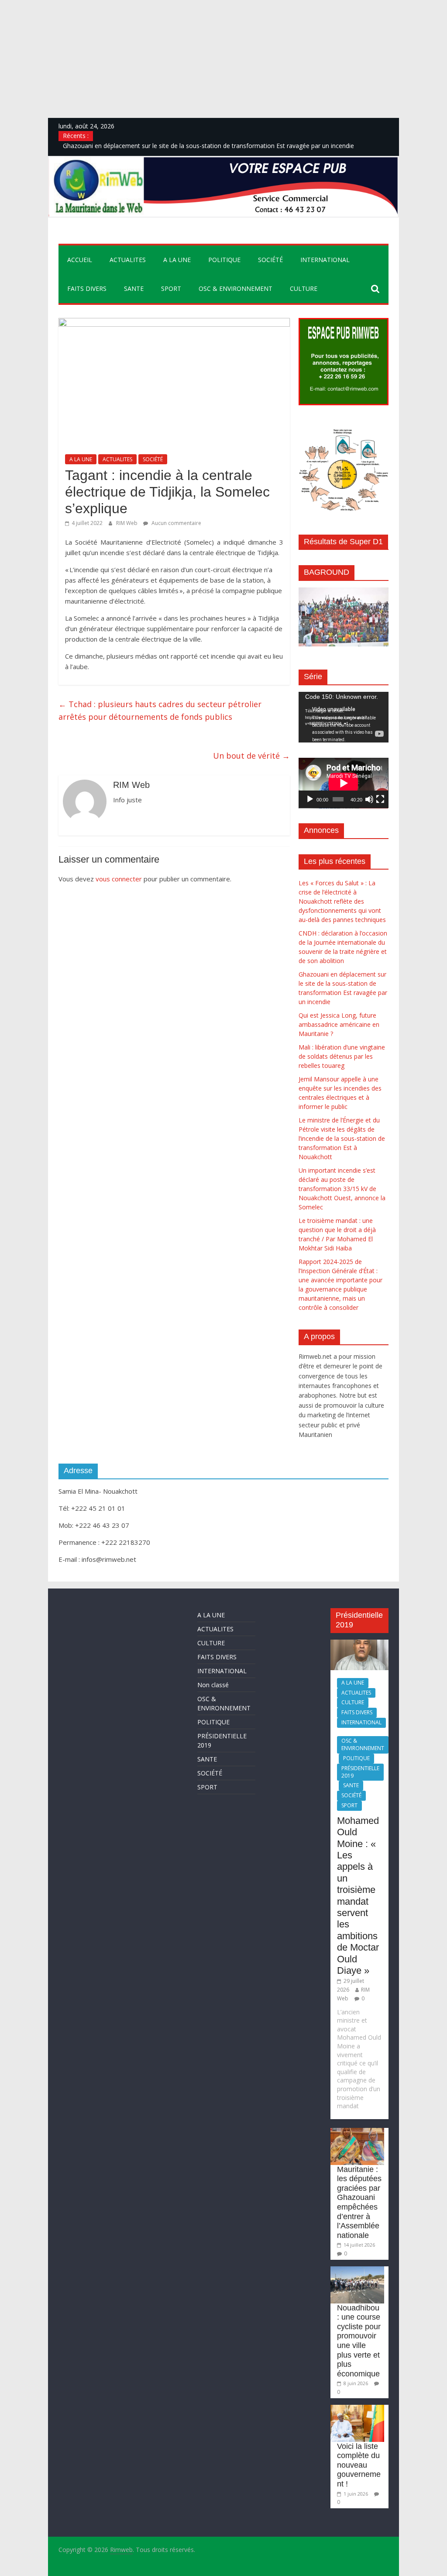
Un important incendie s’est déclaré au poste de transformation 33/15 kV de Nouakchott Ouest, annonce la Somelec (342, 1189)
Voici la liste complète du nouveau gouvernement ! (359, 2465)
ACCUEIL (80, 260)
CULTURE (304, 288)
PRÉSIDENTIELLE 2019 (360, 1772)
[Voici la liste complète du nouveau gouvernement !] (357, 2409)
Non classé (213, 1685)
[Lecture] (310, 799)
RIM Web (127, 523)
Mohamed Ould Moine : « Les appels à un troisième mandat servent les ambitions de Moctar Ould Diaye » (358, 1896)
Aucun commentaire (176, 523)
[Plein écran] (380, 799)
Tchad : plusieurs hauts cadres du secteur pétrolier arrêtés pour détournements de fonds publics (160, 710)
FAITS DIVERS (87, 288)
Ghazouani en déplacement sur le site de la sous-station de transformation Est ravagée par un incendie (208, 146)
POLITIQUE (224, 260)
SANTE (134, 288)
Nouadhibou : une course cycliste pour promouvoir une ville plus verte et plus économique (359, 2341)
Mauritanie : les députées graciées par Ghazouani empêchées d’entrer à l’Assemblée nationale (359, 2202)
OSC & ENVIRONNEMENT (236, 288)
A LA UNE (177, 260)
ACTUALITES (128, 260)
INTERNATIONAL (325, 260)
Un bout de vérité (251, 756)
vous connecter (119, 879)
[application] (343, 717)
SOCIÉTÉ (270, 260)
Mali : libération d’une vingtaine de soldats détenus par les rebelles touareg (342, 1056)
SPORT (171, 288)
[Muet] (369, 799)
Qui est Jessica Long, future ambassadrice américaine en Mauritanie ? (339, 1024)
